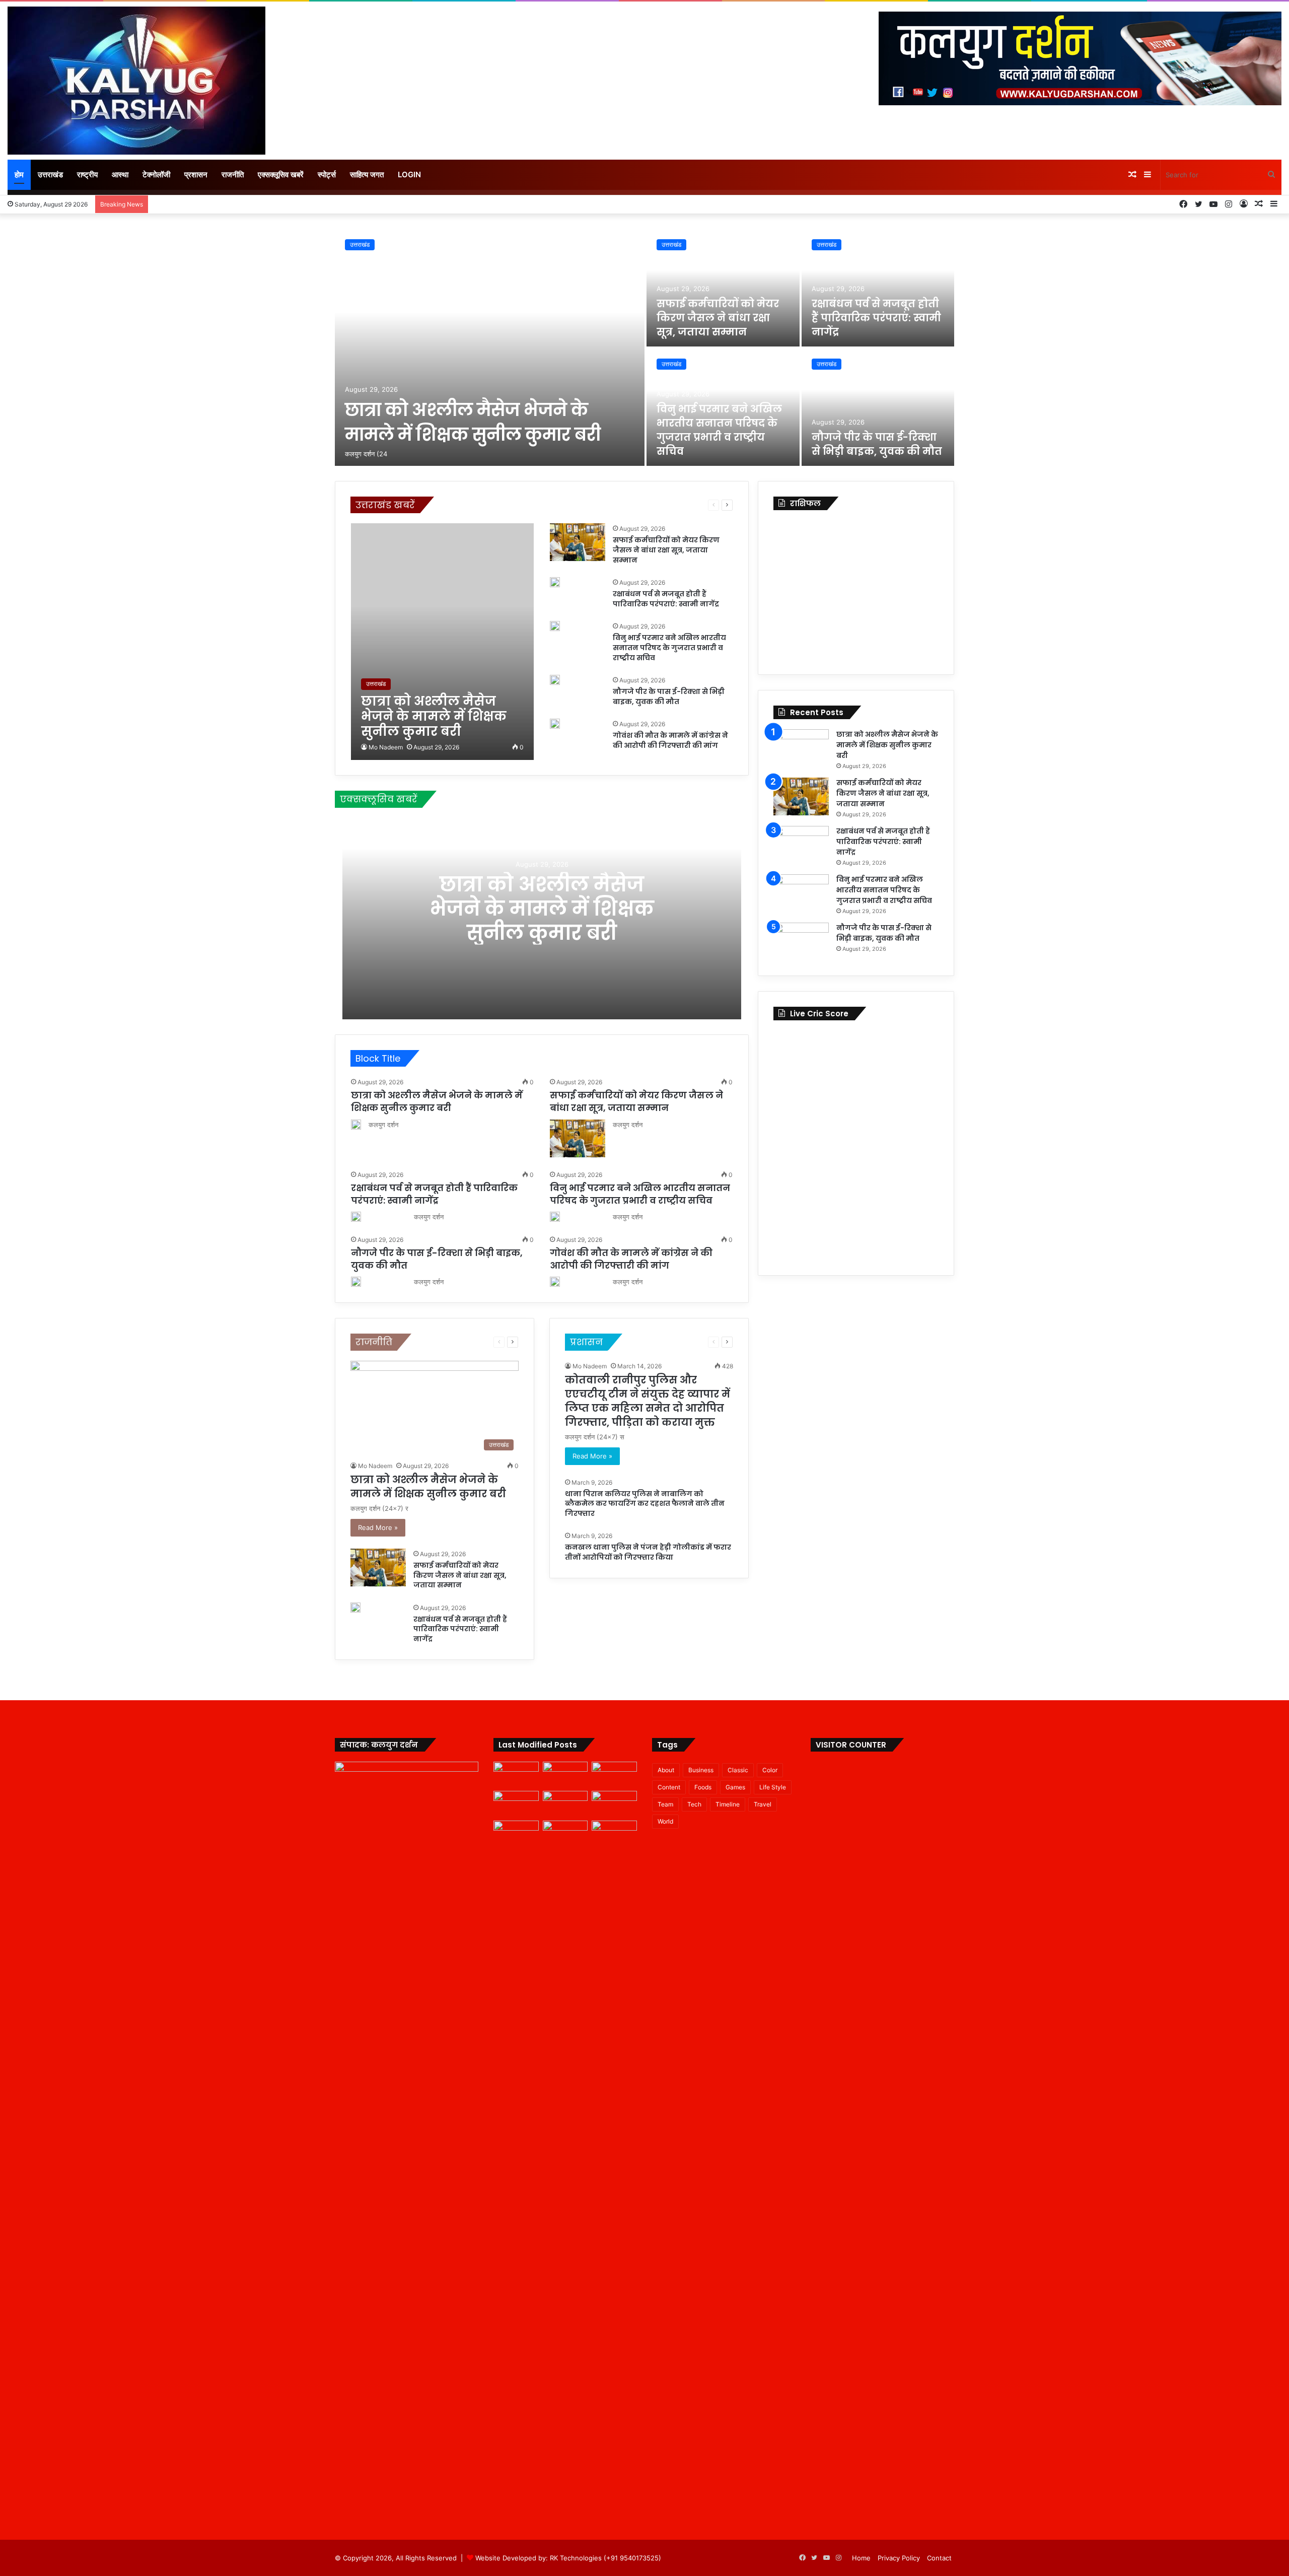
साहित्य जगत (367, 175)
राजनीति (233, 175)
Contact (939, 2558)
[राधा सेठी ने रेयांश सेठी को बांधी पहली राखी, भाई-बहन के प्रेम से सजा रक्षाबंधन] (614, 1833)
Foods (703, 1787)
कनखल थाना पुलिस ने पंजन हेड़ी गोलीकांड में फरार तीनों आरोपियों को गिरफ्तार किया (648, 1552)
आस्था (120, 175)
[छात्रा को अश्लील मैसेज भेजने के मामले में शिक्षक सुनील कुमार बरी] (490, 347)
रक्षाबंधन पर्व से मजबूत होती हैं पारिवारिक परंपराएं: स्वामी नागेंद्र (876, 318)
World (665, 1821)
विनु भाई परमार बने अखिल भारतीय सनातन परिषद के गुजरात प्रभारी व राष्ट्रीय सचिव (719, 430)
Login (409, 175)
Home (861, 2558)
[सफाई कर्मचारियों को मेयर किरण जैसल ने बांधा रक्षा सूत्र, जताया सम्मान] (723, 288)
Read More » (378, 1527)
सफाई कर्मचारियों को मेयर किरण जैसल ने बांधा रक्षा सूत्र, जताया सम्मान (718, 318)
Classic (738, 1770)
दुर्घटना (631, 505)
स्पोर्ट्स (327, 175)
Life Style (773, 1787)
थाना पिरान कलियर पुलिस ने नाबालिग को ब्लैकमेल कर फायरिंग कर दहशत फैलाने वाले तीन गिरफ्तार (645, 1504)
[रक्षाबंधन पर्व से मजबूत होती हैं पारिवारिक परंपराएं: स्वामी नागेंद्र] (878, 288)
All (445, 505)
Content (669, 1787)
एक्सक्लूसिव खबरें (281, 175)
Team (665, 1804)
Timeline (728, 1804)
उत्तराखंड (50, 175)
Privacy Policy (899, 2558)
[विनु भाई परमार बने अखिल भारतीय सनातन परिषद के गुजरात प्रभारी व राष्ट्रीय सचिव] (555, 626)
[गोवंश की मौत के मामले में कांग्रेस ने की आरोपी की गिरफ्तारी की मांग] (555, 724)
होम (19, 175)
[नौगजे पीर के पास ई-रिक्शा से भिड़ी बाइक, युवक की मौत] (878, 407)
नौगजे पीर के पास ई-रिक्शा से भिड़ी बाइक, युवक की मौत (877, 444)
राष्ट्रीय (87, 175)
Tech (694, 1804)
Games (735, 1787)
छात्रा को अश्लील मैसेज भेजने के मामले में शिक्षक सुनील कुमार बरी (473, 422)
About (666, 1770)
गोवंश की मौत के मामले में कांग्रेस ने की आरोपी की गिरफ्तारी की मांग (670, 740)
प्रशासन (196, 175)
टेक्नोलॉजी (156, 175)
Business (701, 1770)
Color (770, 1770)
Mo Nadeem (386, 747)
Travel (763, 1804)
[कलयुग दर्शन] (136, 81)
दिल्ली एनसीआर (599, 505)
